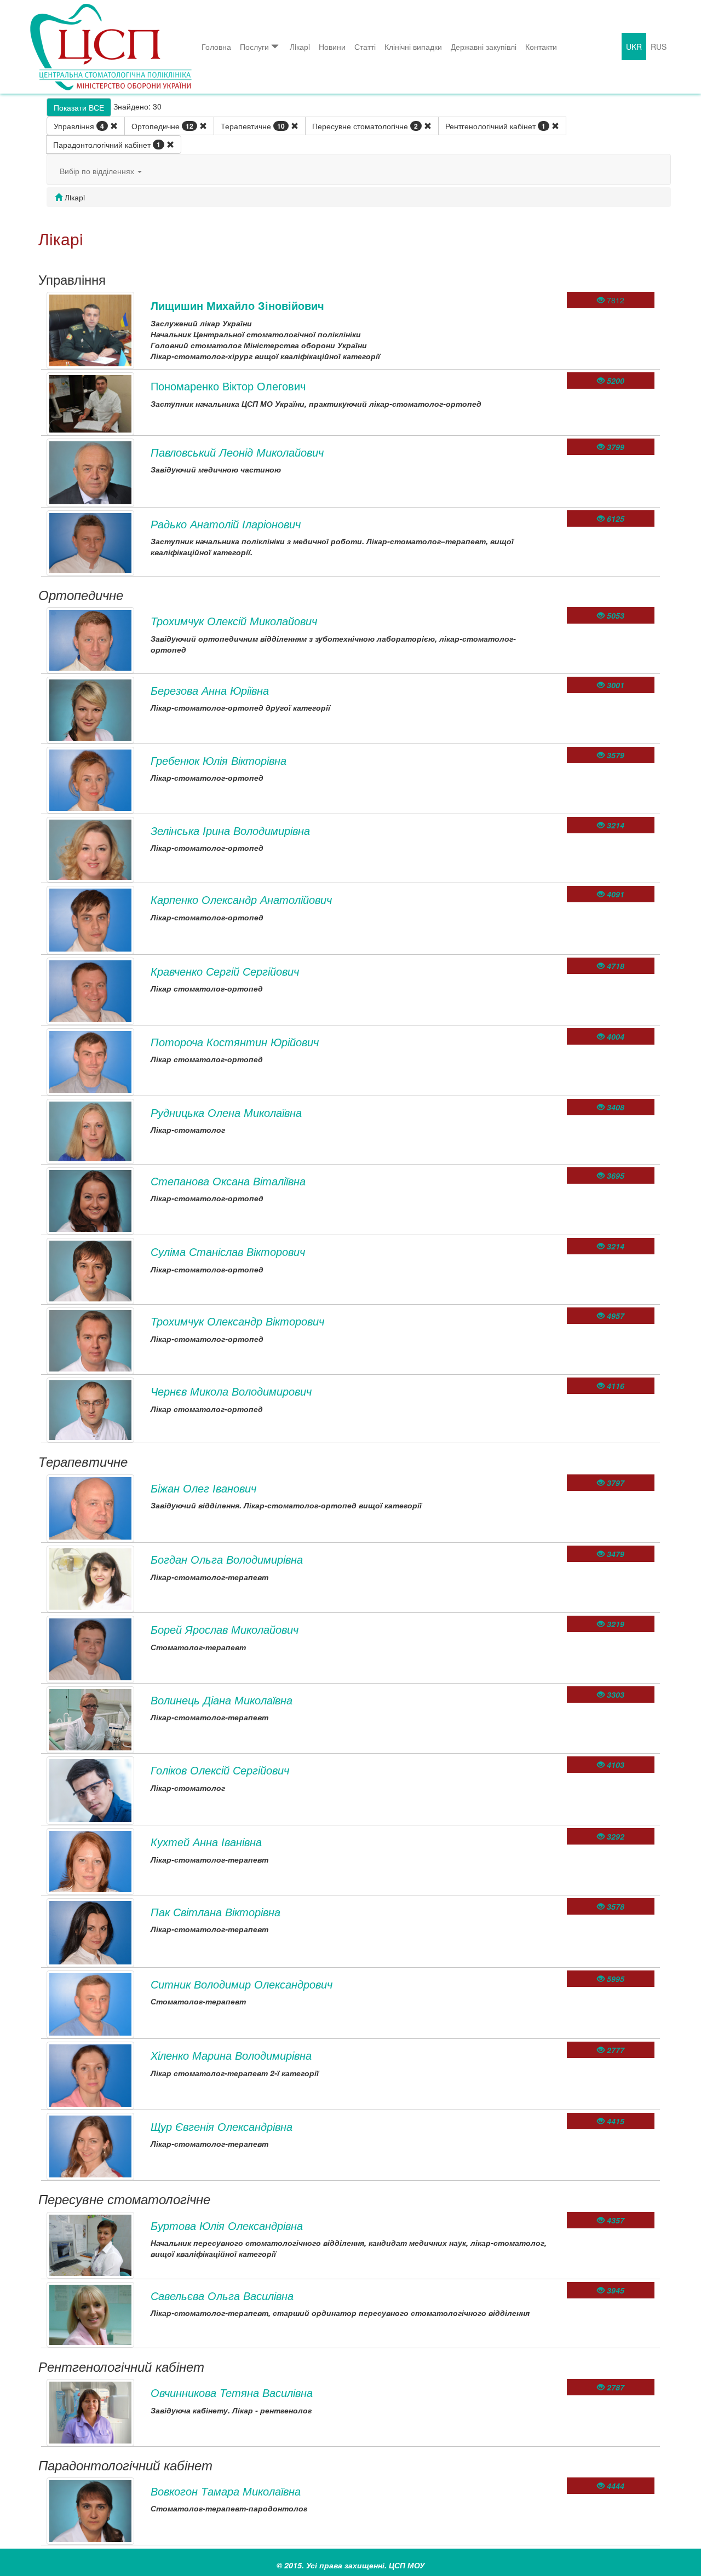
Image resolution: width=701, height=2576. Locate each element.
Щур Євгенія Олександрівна (222, 2126)
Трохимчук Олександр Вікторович (237, 1321)
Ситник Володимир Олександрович (242, 1984)
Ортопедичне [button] (162, 126)
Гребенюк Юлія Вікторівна (219, 760)
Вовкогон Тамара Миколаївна (226, 2491)
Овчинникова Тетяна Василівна (232, 2392)
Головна (216, 47)
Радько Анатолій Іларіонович (226, 524)
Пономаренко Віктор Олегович (228, 386)
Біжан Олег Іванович (203, 1488)
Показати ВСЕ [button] (79, 107)
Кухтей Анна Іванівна (206, 1842)
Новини (332, 47)
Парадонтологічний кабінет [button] (107, 145)
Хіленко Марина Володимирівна (231, 2055)
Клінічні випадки (413, 47)
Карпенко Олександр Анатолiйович (241, 899)
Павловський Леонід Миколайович (237, 452)
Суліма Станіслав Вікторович (228, 1251)
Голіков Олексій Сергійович (220, 1770)
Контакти (541, 47)
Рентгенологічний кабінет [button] (495, 126)
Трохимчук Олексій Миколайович (234, 621)
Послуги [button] (254, 47)
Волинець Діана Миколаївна (222, 1700)
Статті (365, 47)
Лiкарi (300, 47)
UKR (634, 47)
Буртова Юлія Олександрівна (227, 2225)
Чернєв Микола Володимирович (231, 1391)
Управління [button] (79, 126)
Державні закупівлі (484, 47)
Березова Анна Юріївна (210, 690)
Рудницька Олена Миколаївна (226, 1112)
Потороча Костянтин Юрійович (235, 1042)
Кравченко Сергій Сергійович (225, 971)
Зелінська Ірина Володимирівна (230, 830)
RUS (659, 47)
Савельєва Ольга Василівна (222, 2295)
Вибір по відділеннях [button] (98, 171)
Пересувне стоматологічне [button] (365, 126)
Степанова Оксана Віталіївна (228, 1181)
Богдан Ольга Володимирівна (227, 1559)
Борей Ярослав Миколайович (225, 1629)
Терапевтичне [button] (253, 126)
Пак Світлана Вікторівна (216, 1912)
